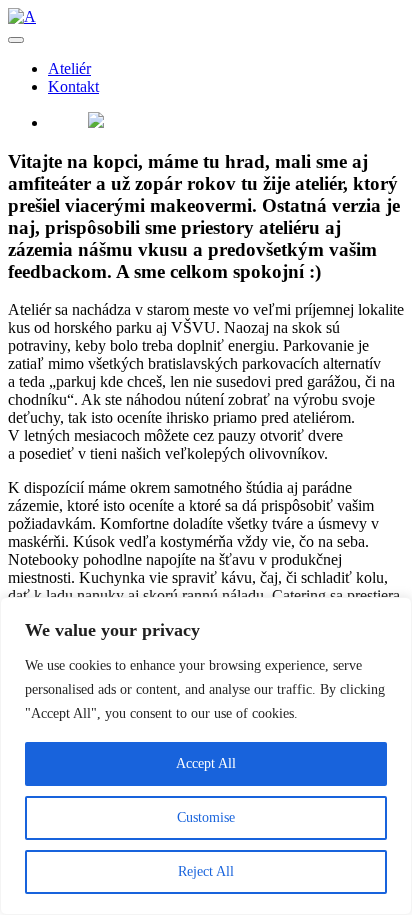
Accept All (206, 763)
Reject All (206, 871)
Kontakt (73, 86)
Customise (206, 817)
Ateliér (69, 68)
